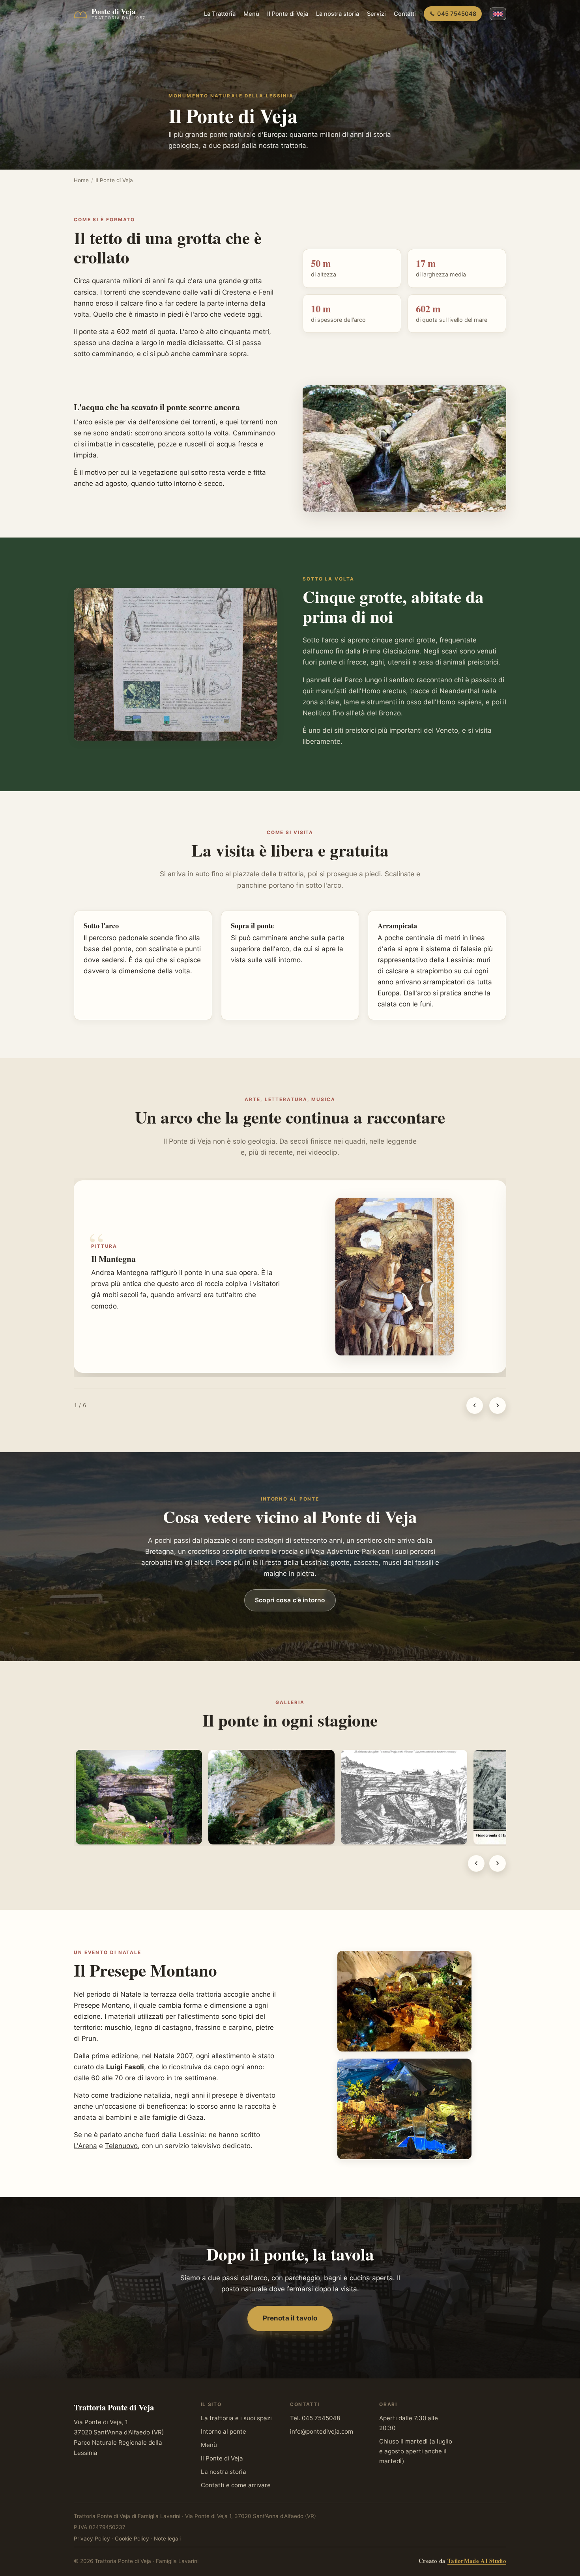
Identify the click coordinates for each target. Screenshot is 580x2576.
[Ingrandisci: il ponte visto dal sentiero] (139, 1797)
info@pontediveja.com (322, 2431)
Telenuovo (121, 2146)
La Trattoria (220, 14)
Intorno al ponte (224, 2431)
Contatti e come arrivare (236, 2485)
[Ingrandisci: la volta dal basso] (271, 1797)
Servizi (376, 14)
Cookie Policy (132, 2539)
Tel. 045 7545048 (315, 2418)
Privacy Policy (92, 2539)
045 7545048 (457, 14)
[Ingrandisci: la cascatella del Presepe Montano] (404, 2109)
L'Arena (85, 2146)
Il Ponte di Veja (288, 14)
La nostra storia (338, 14)
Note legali (167, 2539)
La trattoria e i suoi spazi (236, 2418)
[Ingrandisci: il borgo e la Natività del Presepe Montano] (404, 2001)
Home (81, 180)
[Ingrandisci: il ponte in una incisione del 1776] (404, 1797)
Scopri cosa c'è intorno (290, 1600)
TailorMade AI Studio (477, 2561)
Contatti (405, 14)
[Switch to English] (498, 14)
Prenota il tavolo (290, 2318)
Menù (251, 14)
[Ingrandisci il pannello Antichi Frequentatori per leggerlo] (176, 664)
